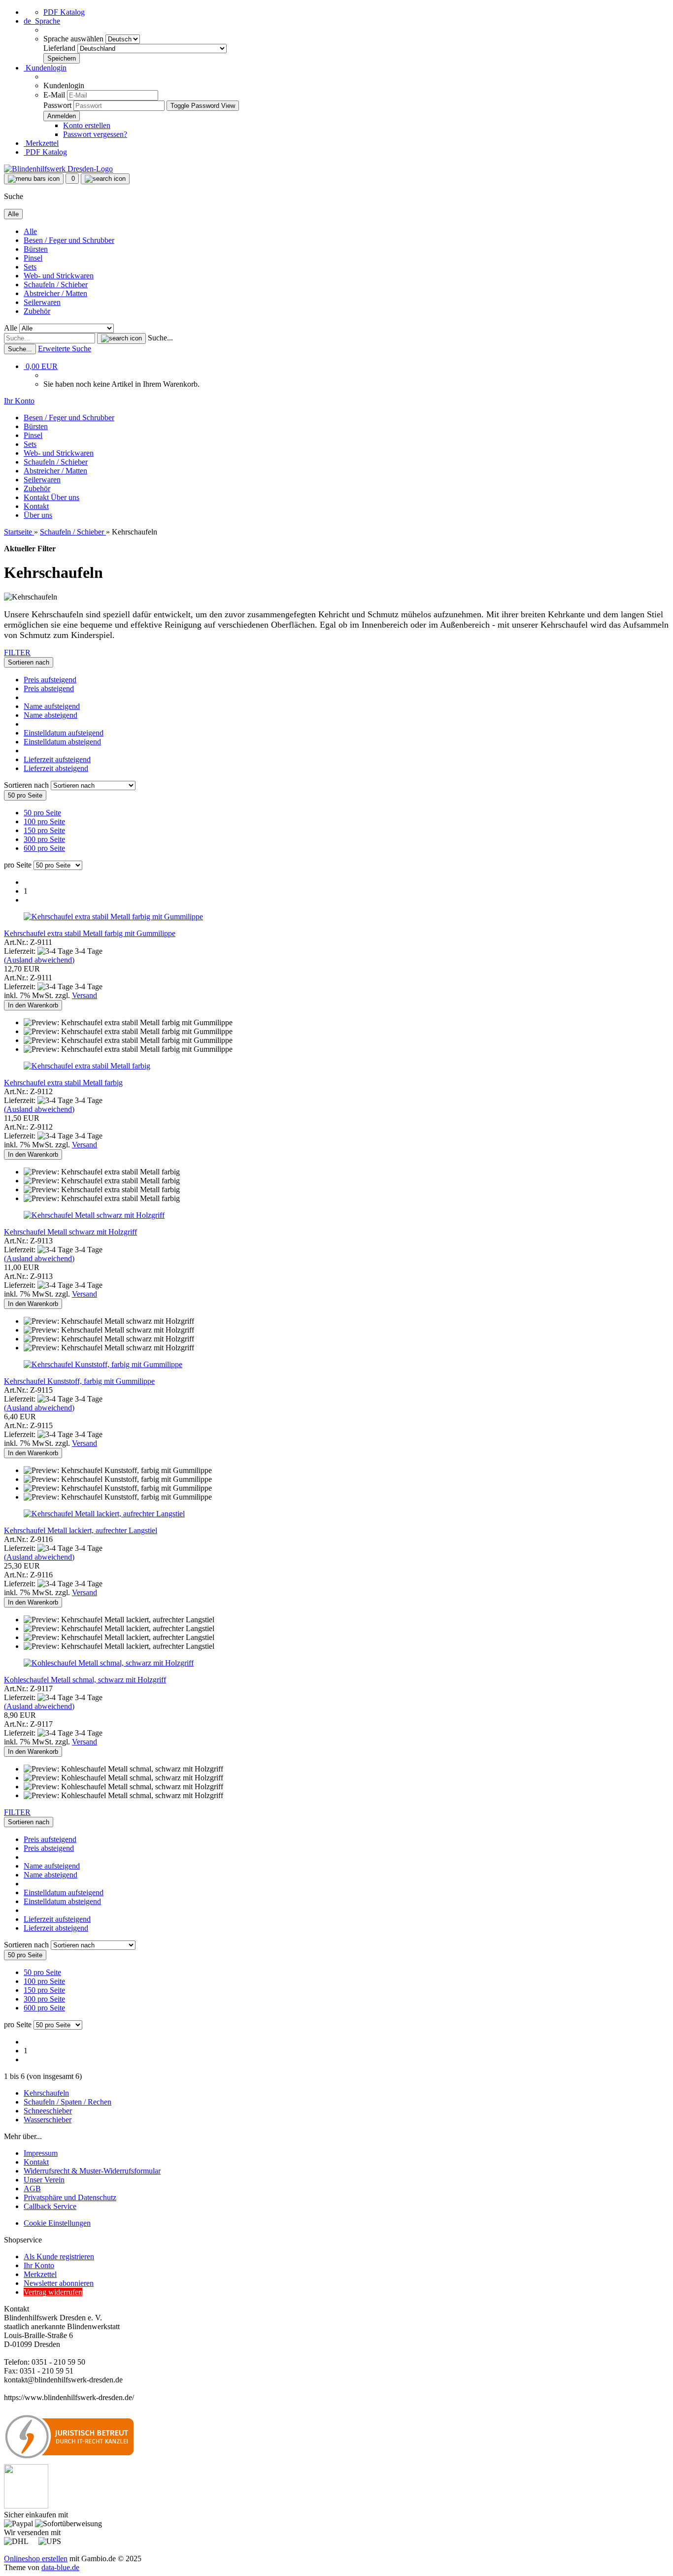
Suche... (160, 338)
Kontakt (37, 497)
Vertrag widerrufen (53, 2292)
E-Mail (54, 95)
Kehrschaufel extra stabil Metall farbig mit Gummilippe (90, 933)
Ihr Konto (39, 2265)
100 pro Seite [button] (44, 821)
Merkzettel (41, 143)
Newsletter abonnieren (59, 2283)
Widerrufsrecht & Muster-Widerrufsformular (92, 2171)
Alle (30, 231)
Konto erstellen (87, 125)
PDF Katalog (64, 12)
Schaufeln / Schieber (56, 284)
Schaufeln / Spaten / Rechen (67, 2102)
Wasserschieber (48, 2120)
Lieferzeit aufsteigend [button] (57, 759)
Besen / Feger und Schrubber (69, 240)
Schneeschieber (48, 2111)
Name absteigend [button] (50, 715)
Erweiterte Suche (65, 349)
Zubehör (37, 311)
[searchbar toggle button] (105, 179)
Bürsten (36, 249)
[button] (42, 21)
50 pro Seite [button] (42, 813)
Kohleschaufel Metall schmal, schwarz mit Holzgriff (85, 1680)
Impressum (41, 2153)
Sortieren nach (27, 785)
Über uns (65, 497)
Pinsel (33, 258)
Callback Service (50, 2206)
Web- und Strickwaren (59, 276)
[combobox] (29, 662)
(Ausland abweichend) (39, 960)
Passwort (57, 105)
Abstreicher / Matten (55, 293)
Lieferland (60, 48)
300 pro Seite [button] (44, 839)
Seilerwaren (42, 302)
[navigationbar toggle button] (34, 179)
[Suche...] (121, 338)
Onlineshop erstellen (36, 2559)
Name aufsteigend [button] (52, 706)
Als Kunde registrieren (59, 2257)
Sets (30, 267)
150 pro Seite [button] (44, 830)
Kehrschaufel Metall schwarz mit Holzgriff (70, 1232)
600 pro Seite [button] (44, 848)
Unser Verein (44, 2180)
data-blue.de (60, 2567)
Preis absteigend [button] (49, 688)
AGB (32, 2189)
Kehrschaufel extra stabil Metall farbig (63, 1083)
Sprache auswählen (74, 39)
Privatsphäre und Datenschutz (70, 2197)
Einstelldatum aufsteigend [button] (64, 733)
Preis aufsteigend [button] (50, 680)
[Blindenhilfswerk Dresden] (58, 169)
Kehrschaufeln (46, 2093)
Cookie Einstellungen (57, 2223)
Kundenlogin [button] (45, 68)
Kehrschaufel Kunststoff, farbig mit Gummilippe (79, 1381)
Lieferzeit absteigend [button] (56, 768)
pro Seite (18, 865)
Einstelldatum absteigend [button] (62, 742)
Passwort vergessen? (95, 134)
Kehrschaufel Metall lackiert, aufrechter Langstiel (81, 1530)
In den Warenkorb (33, 1005)
